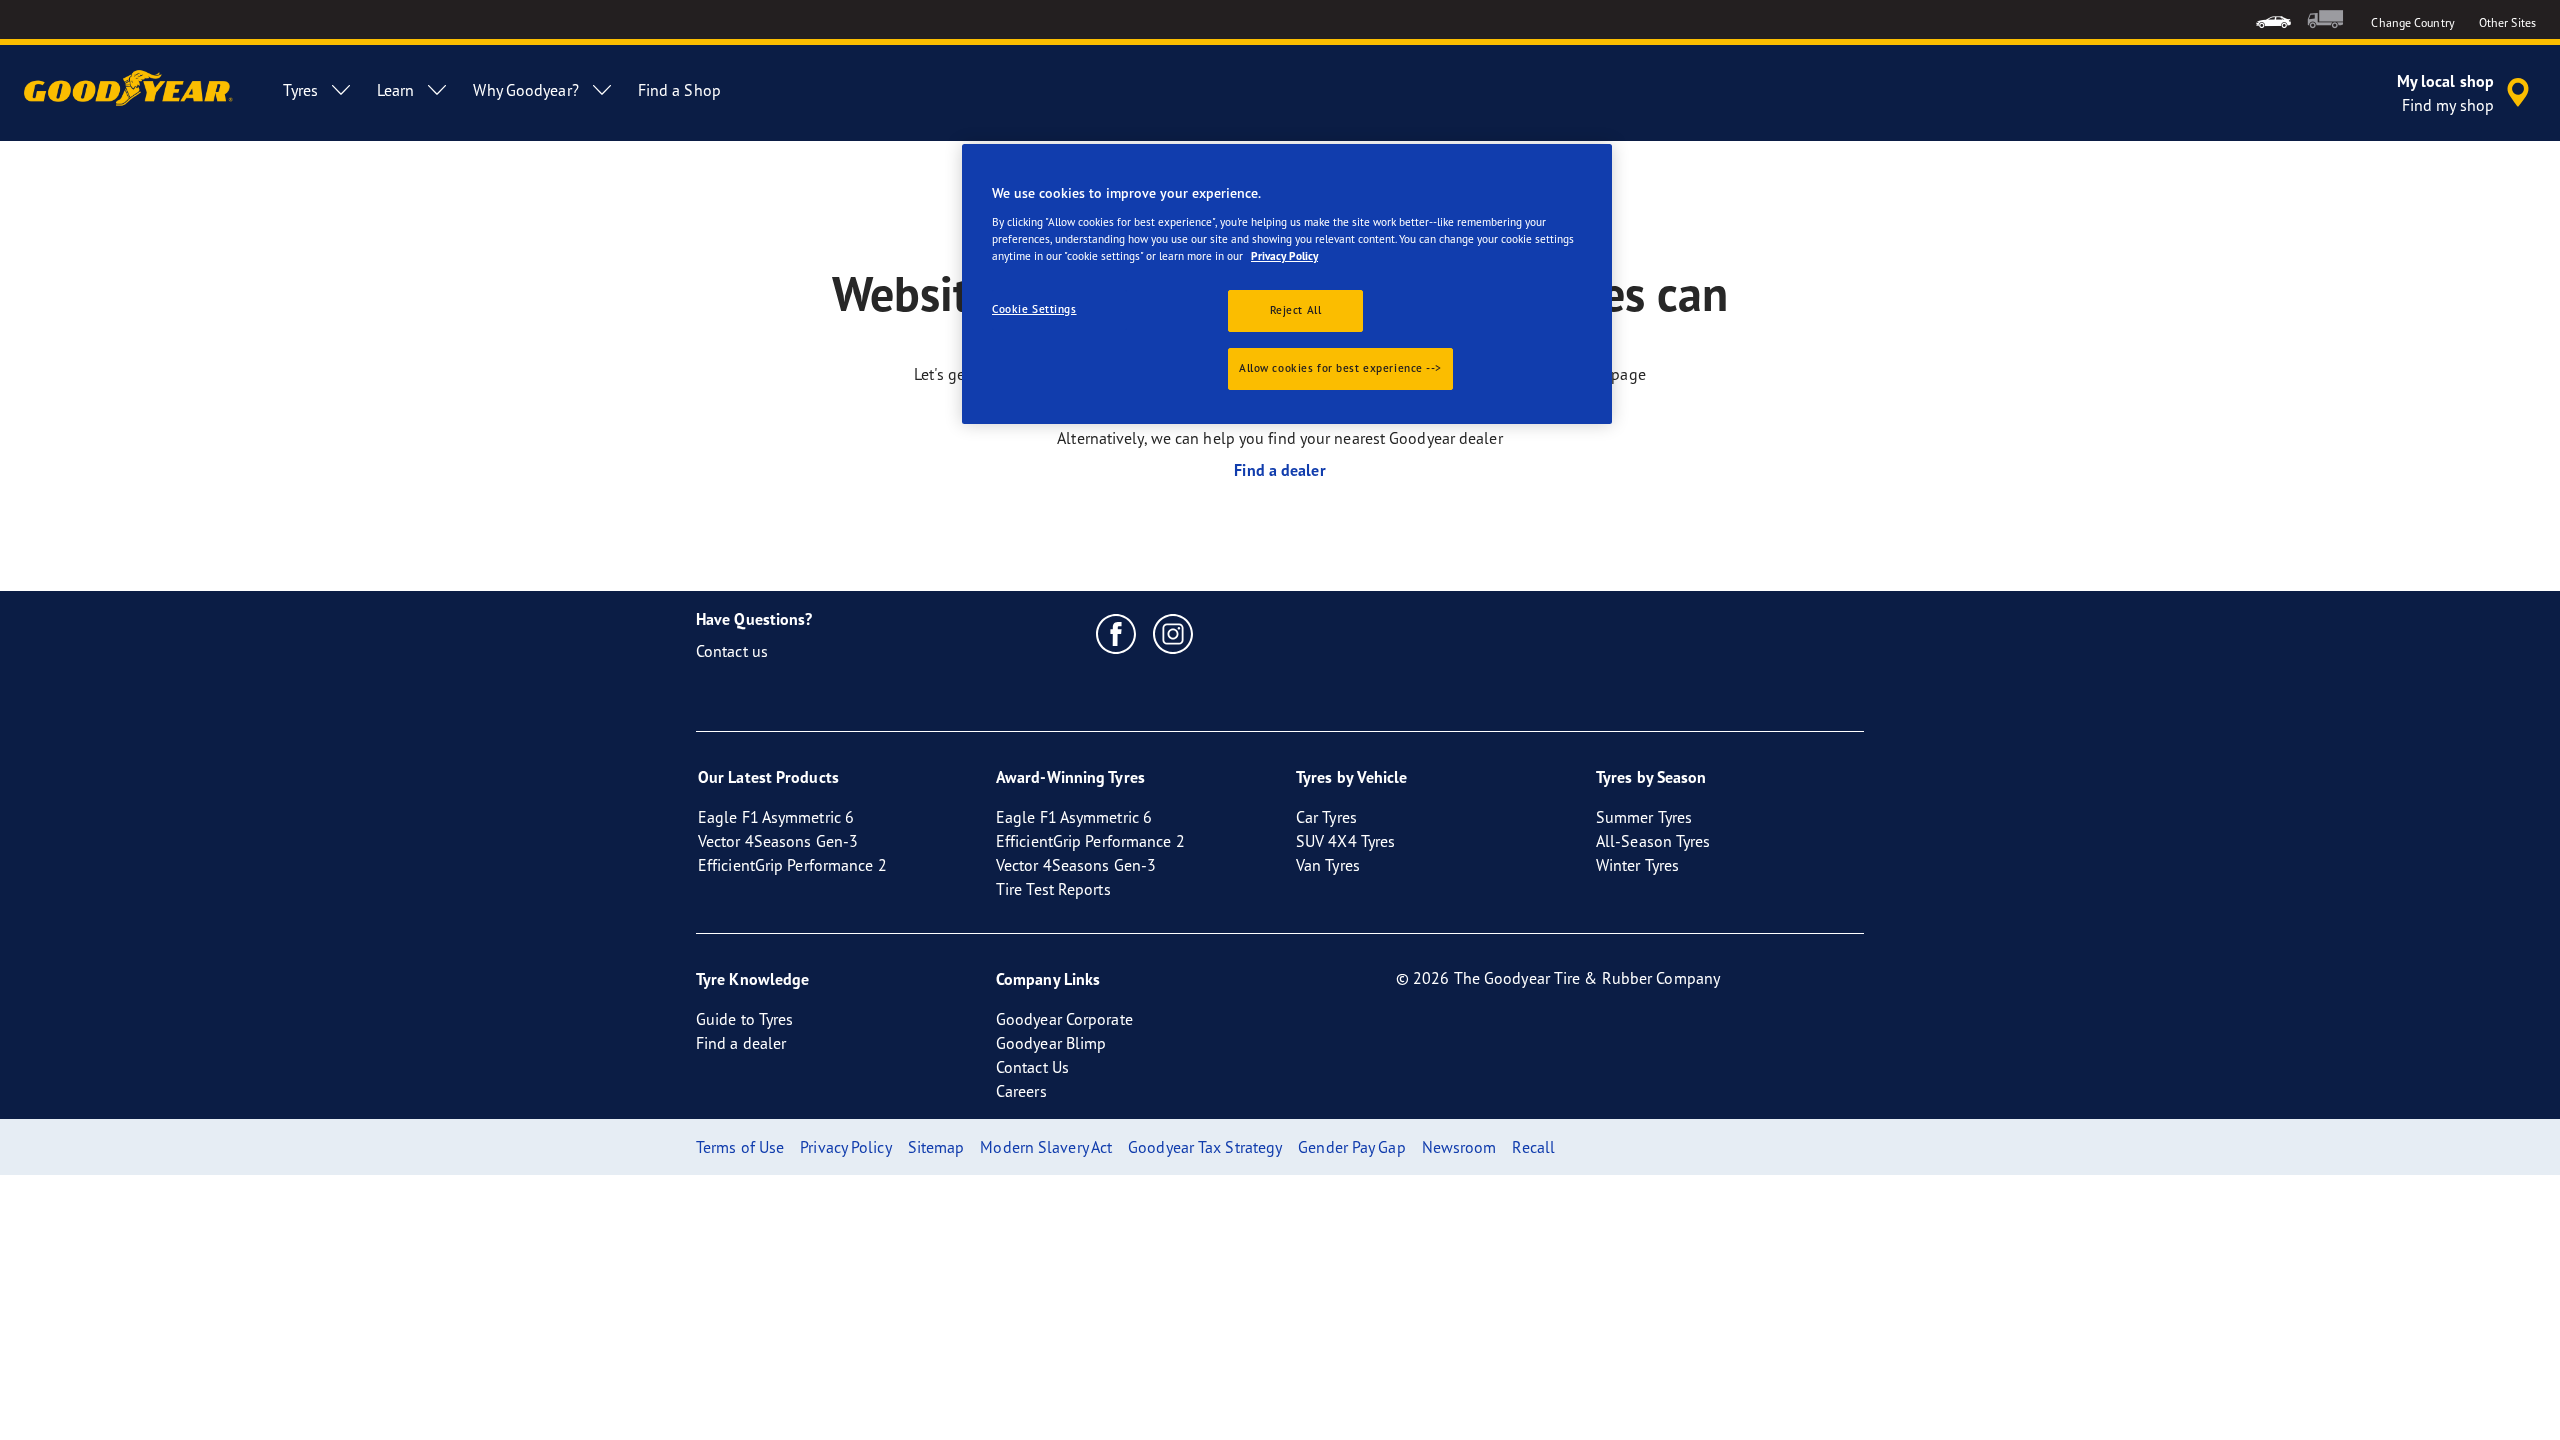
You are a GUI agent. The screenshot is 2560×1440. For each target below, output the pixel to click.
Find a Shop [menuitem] (679, 90)
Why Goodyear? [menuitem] (525, 90)
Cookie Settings (1034, 309)
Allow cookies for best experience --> (1340, 368)
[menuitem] (2273, 19)
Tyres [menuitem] (300, 90)
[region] (1287, 284)
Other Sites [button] (2507, 22)
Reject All (1296, 310)
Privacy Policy (1284, 256)
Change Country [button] (2412, 22)
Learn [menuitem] (396, 90)
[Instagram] (1173, 633)
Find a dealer (1279, 470)
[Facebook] (1116, 633)
